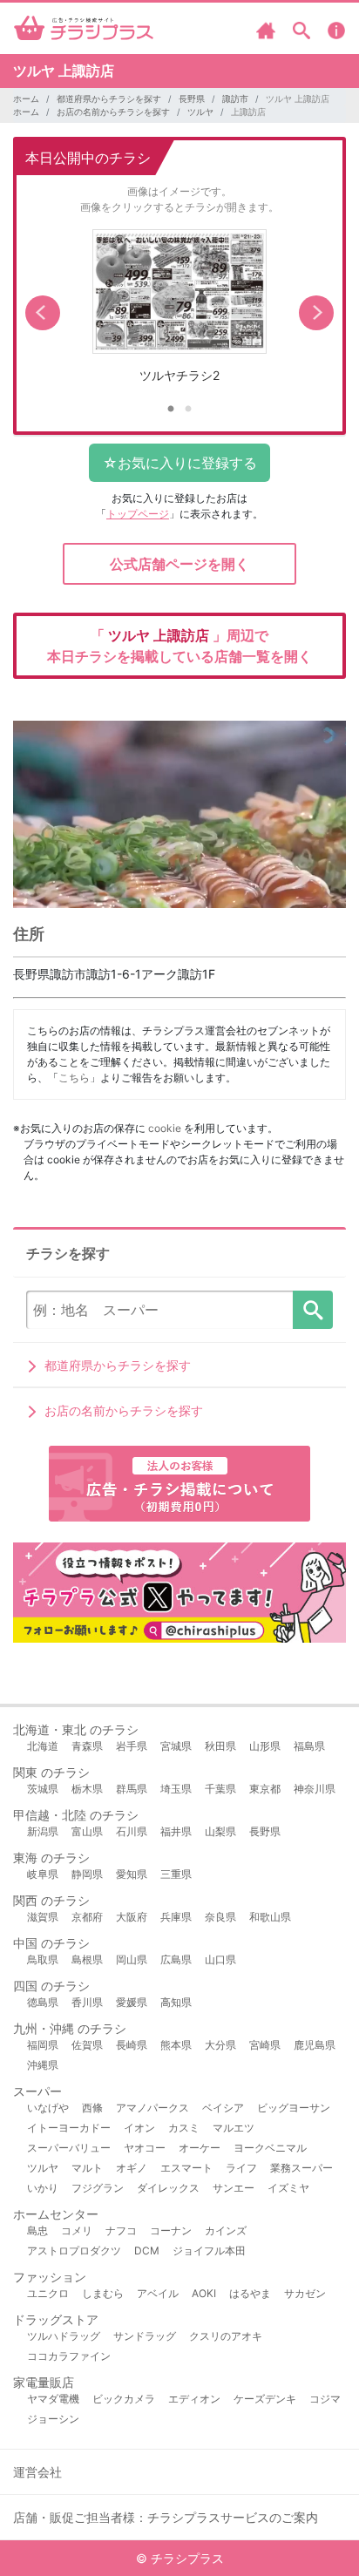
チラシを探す (313, 1310)
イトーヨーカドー (69, 2128)
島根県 (87, 1959)
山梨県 (220, 1831)
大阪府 (132, 1917)
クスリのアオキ (226, 2336)
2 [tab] (188, 410)
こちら (74, 1078)
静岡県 (87, 1874)
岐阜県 (43, 1874)
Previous (43, 313)
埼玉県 (176, 1789)
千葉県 (220, 1789)
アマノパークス (152, 2108)
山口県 (220, 1959)
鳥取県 (43, 1959)
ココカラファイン (69, 2356)
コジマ (325, 2399)
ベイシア (223, 2108)
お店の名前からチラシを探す (113, 112)
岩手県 (132, 1746)
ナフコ (121, 2230)
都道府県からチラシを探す (109, 98)
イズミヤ (288, 2188)
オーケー (200, 2148)
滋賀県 (43, 1917)
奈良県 (220, 1917)
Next (316, 313)
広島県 (176, 1959)
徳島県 (43, 2002)
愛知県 (132, 1874)
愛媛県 (132, 2002)
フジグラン (98, 2188)
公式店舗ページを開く (179, 564)
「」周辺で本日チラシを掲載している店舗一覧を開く (179, 646)
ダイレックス (168, 2188)
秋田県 (220, 1746)
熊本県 (176, 2045)
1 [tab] (171, 410)
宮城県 (176, 1746)
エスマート (186, 2168)
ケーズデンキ (265, 2399)
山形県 (265, 1746)
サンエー (234, 2188)
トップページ (138, 514)
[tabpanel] (179, 313)
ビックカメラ (124, 2399)
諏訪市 (235, 98)
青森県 (87, 1746)
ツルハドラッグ (64, 2336)
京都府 (87, 1917)
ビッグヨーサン (294, 2108)
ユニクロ (48, 2293)
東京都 (265, 1789)
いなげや (48, 2108)
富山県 (87, 1831)
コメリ (77, 2230)
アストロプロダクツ (74, 2251)
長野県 (192, 98)
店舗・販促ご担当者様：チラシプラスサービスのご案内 (166, 2517)
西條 (92, 2108)
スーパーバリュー (69, 2148)
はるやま (250, 2293)
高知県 (176, 2002)
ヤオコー (145, 2148)
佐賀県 (87, 2045)
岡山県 (132, 1959)
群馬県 (132, 1789)
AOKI (204, 2293)
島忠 (37, 2230)
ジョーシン (53, 2419)
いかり (43, 2188)
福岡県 (43, 2045)
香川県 (87, 2002)
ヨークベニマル (270, 2148)
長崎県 (132, 2045)
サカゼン (305, 2293)
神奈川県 (315, 1789)
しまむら (103, 2293)
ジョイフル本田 (209, 2251)
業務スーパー (301, 2168)
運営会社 (37, 2472)
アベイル (158, 2293)
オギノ (132, 2168)
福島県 (309, 1746)
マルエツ (234, 2128)
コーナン (171, 2230)
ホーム (26, 98)
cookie (165, 1128)
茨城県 (43, 1789)
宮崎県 (265, 2045)
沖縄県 (43, 2065)
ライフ (241, 2168)
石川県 (132, 1831)
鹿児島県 (315, 2045)
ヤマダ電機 (53, 2399)
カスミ (184, 2128)
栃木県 (87, 1789)
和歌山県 (270, 1917)
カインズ (226, 2230)
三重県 (176, 1874)
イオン (139, 2128)
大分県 (220, 2045)
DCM (147, 2251)
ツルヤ (200, 112)
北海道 (43, 1746)
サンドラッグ (145, 2336)
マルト (87, 2168)
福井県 (176, 1831)
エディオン (194, 2399)
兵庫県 (176, 1917)
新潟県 (43, 1831)
